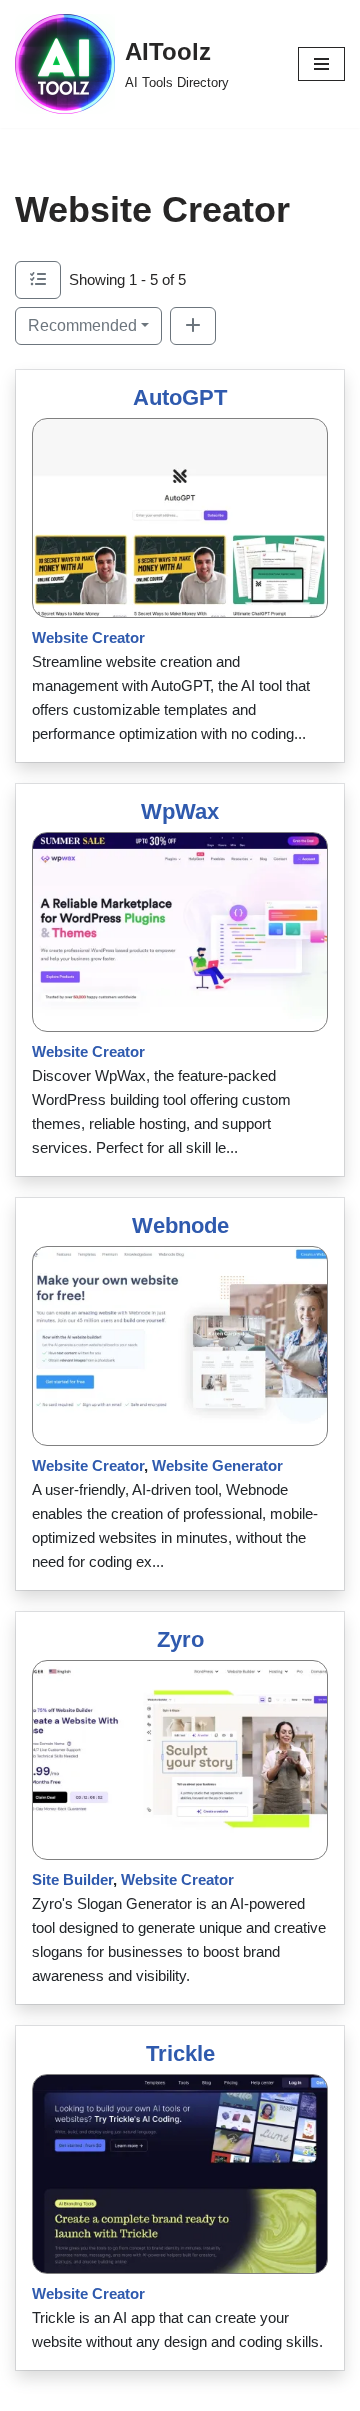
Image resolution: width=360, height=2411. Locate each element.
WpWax (180, 811)
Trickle (180, 2053)
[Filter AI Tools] (38, 280)
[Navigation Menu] (321, 64)
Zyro (180, 1639)
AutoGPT (180, 397)
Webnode (180, 1225)
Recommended (82, 325)
